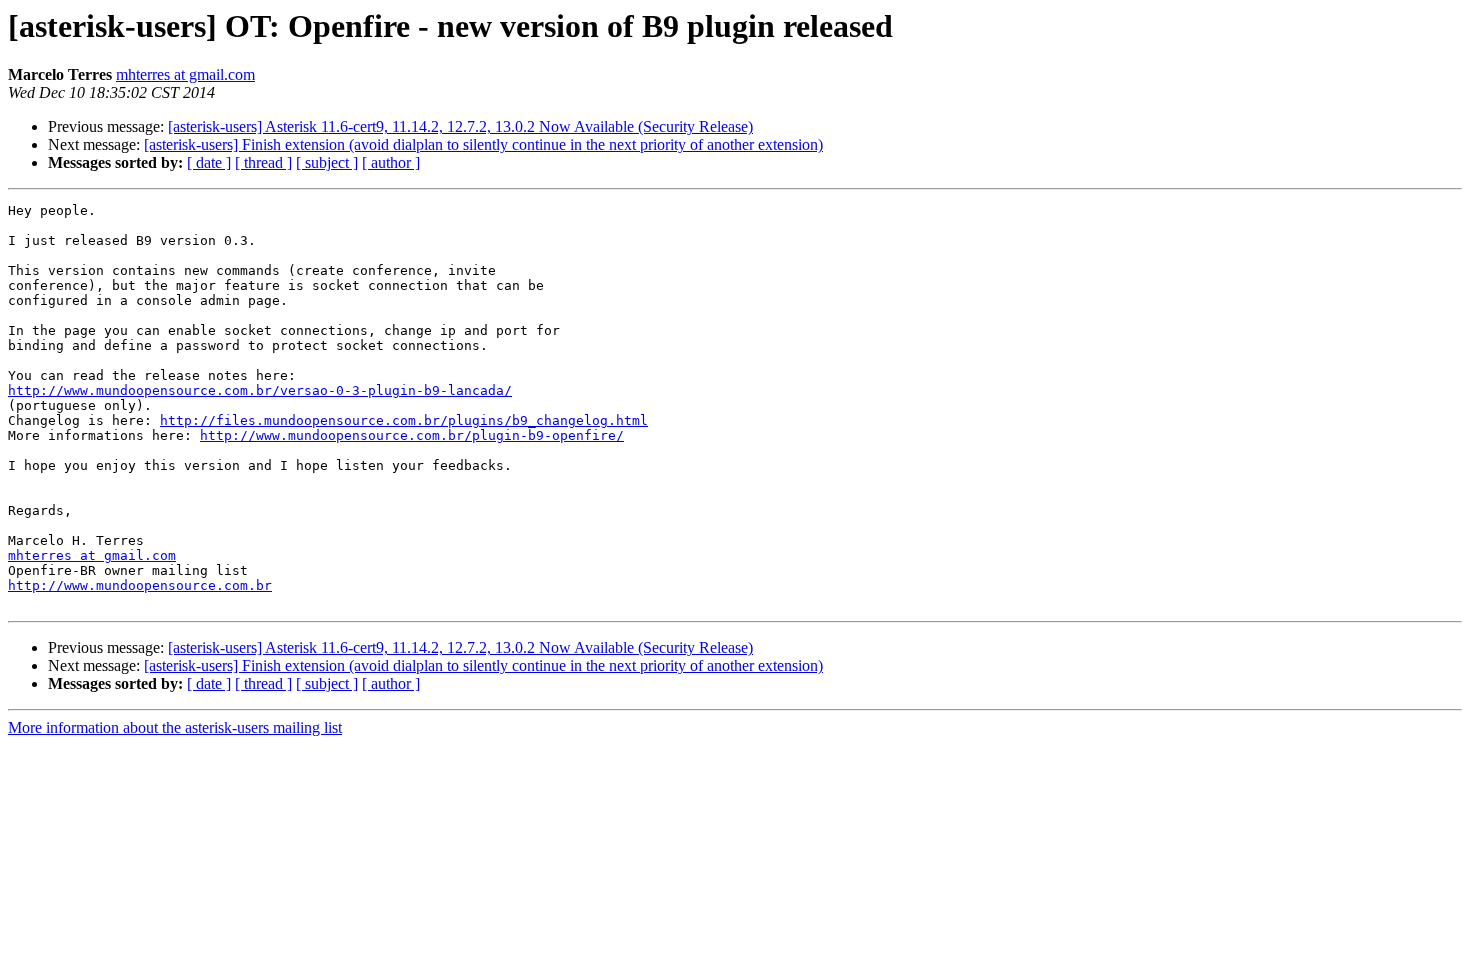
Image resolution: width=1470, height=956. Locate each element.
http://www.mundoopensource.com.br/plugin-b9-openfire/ (412, 435)
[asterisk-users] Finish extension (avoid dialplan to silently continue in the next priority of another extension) (483, 144)
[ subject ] (327, 162)
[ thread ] (263, 162)
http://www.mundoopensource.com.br (140, 585)
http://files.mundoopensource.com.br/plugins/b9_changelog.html (404, 420)
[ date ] (209, 162)
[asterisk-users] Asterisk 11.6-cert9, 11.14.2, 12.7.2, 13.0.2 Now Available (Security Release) (460, 126)
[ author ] (391, 162)
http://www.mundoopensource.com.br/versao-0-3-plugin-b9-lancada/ (260, 390)
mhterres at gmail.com (185, 74)
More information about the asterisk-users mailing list (175, 727)
